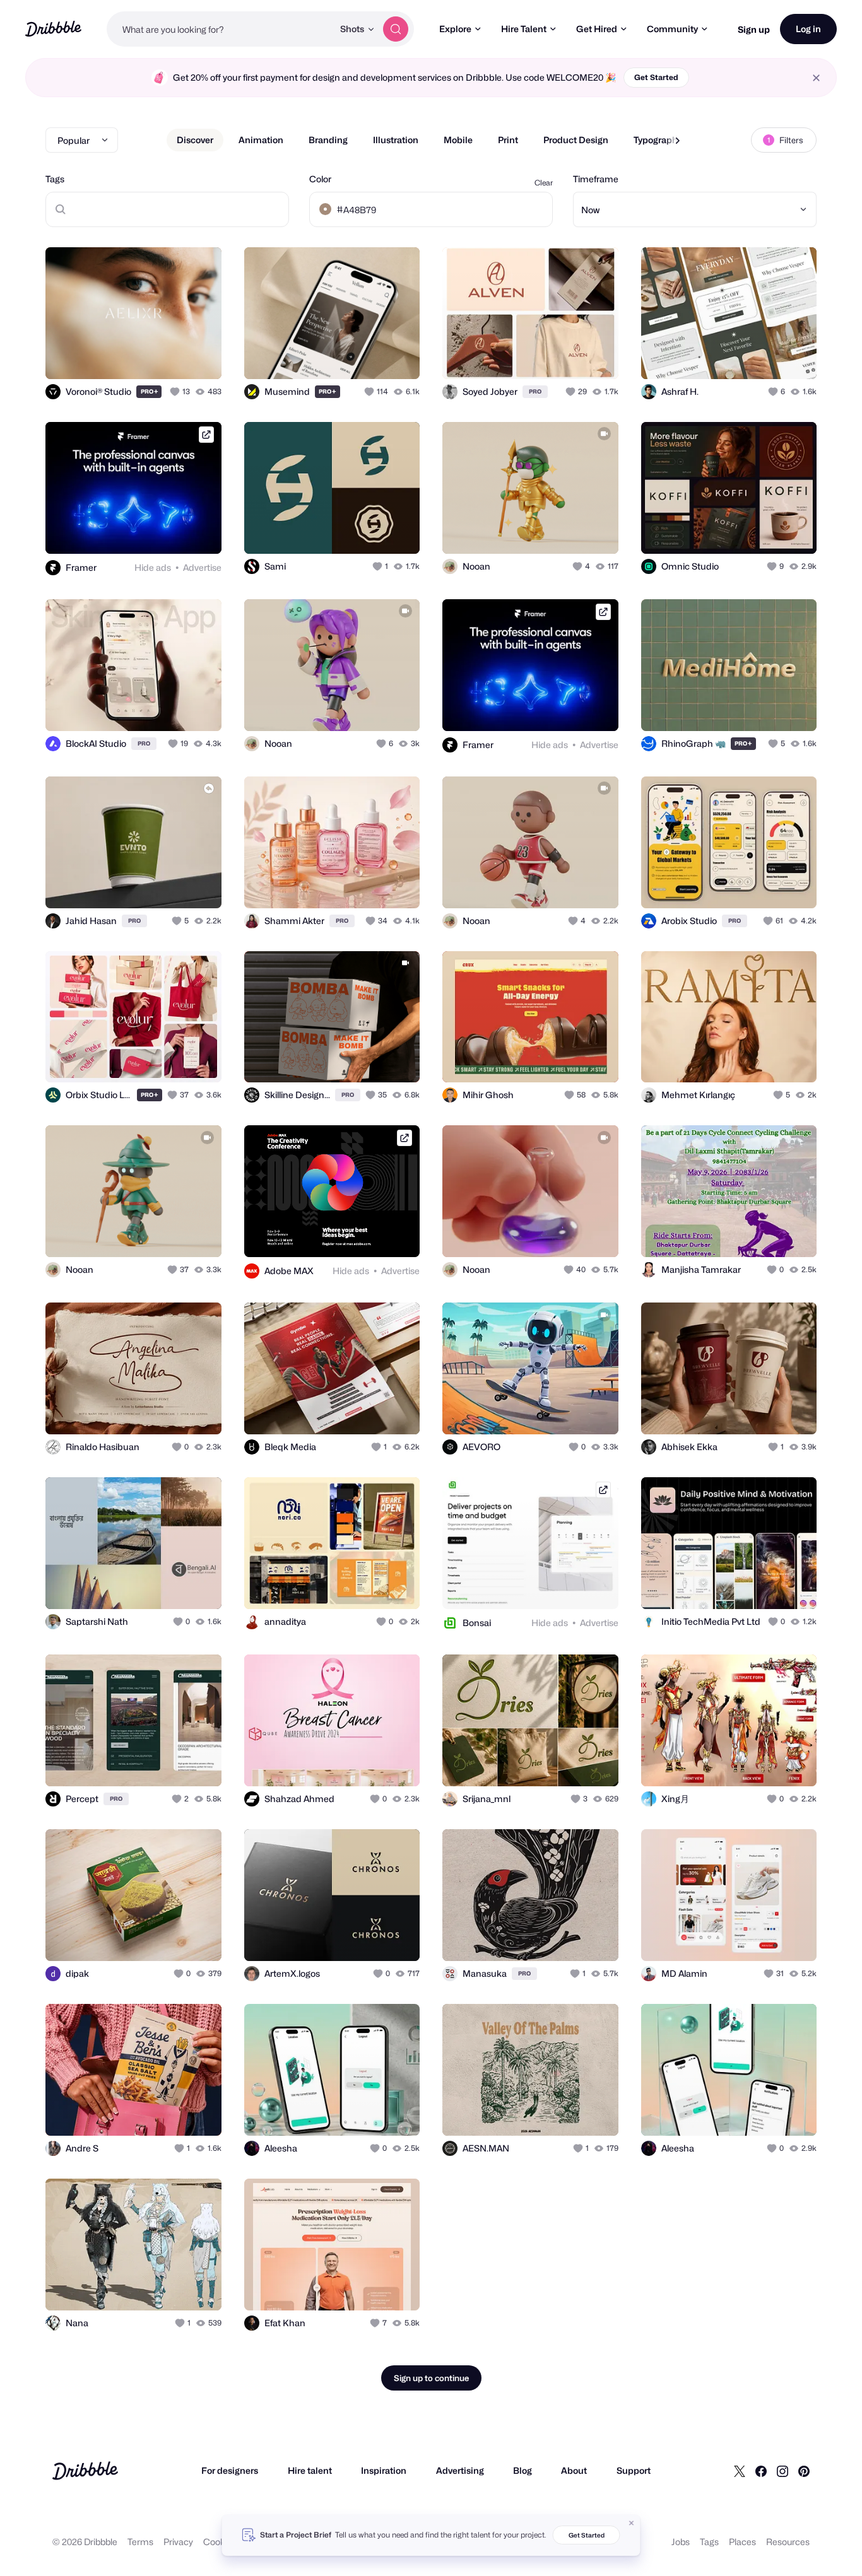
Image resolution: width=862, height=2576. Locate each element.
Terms (140, 2542)
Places (742, 2542)
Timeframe (596, 179)
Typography (658, 140)
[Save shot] (173, 356)
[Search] (396, 29)
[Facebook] (761, 2471)
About (574, 2470)
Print (508, 140)
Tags (55, 179)
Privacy (178, 2542)
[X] (740, 2471)
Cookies (220, 2542)
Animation (261, 140)
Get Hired (597, 29)
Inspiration (384, 2470)
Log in (808, 29)
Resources (788, 2542)
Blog (523, 2470)
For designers (230, 2470)
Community (672, 29)
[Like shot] (198, 356)
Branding (328, 140)
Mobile (458, 140)
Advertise (202, 567)
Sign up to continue (431, 2378)
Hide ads (153, 567)
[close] (816, 78)
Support (634, 2470)
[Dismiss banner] (632, 2523)
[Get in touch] (148, 356)
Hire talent (310, 2470)
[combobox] (220, 29)
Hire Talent (524, 29)
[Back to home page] (53, 29)
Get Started (656, 77)
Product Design (576, 140)
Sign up (754, 29)
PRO (150, 391)
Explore (455, 29)
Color (320, 179)
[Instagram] (782, 2471)
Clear (544, 183)
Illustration (396, 140)
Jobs (681, 2542)
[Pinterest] (804, 2471)
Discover (195, 140)
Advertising (460, 2470)
